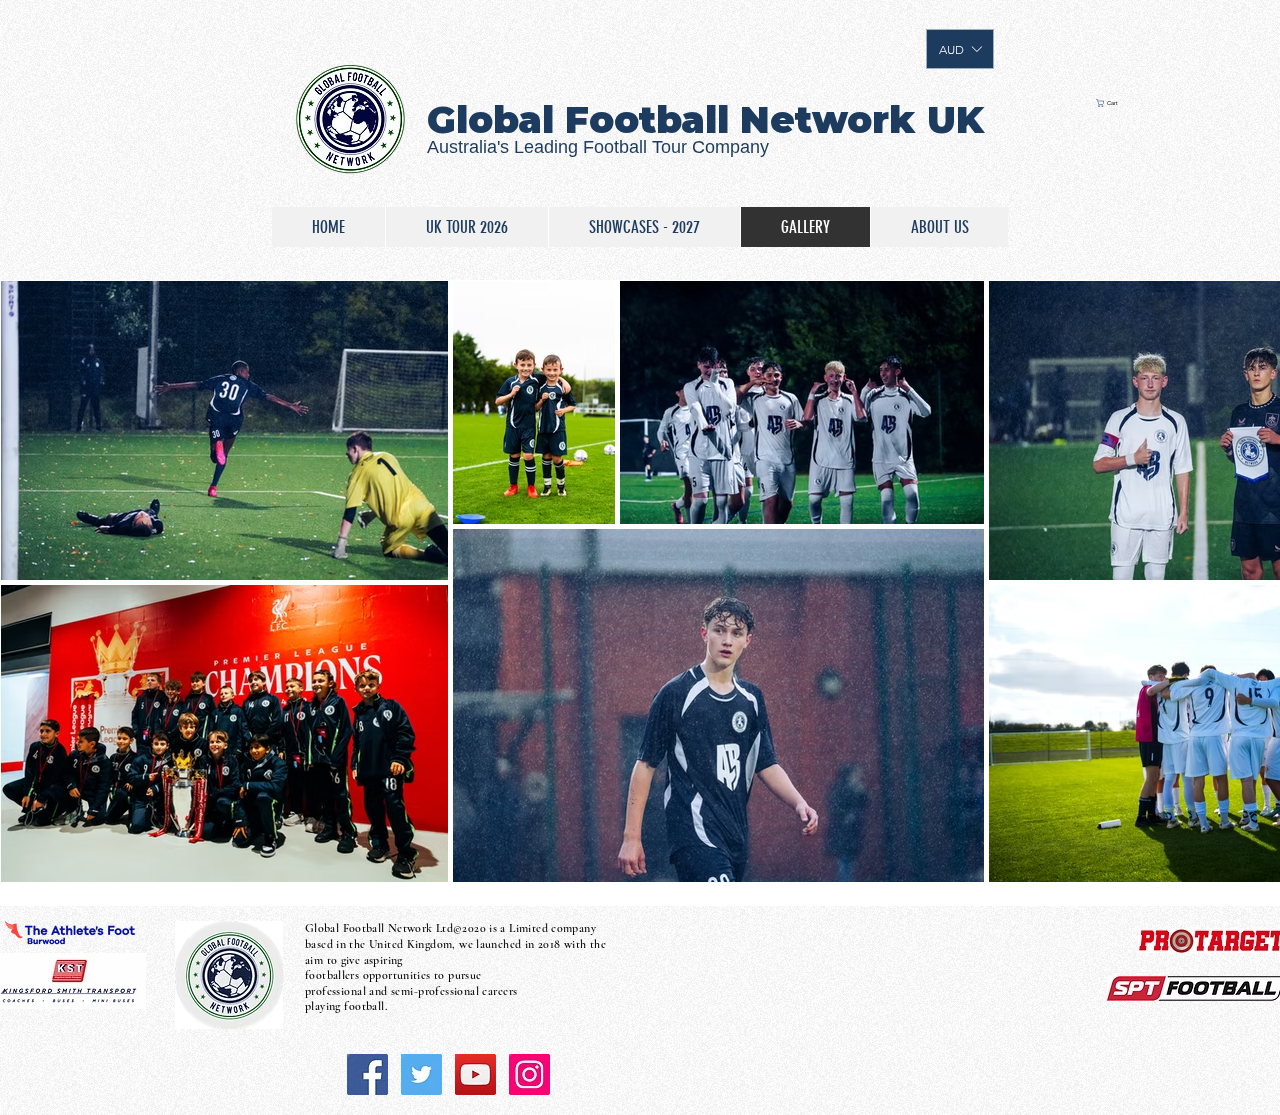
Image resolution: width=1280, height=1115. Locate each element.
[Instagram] (529, 1074)
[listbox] (960, 49)
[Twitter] (421, 1074)
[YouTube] (475, 1074)
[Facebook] (367, 1074)
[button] (959, 49)
